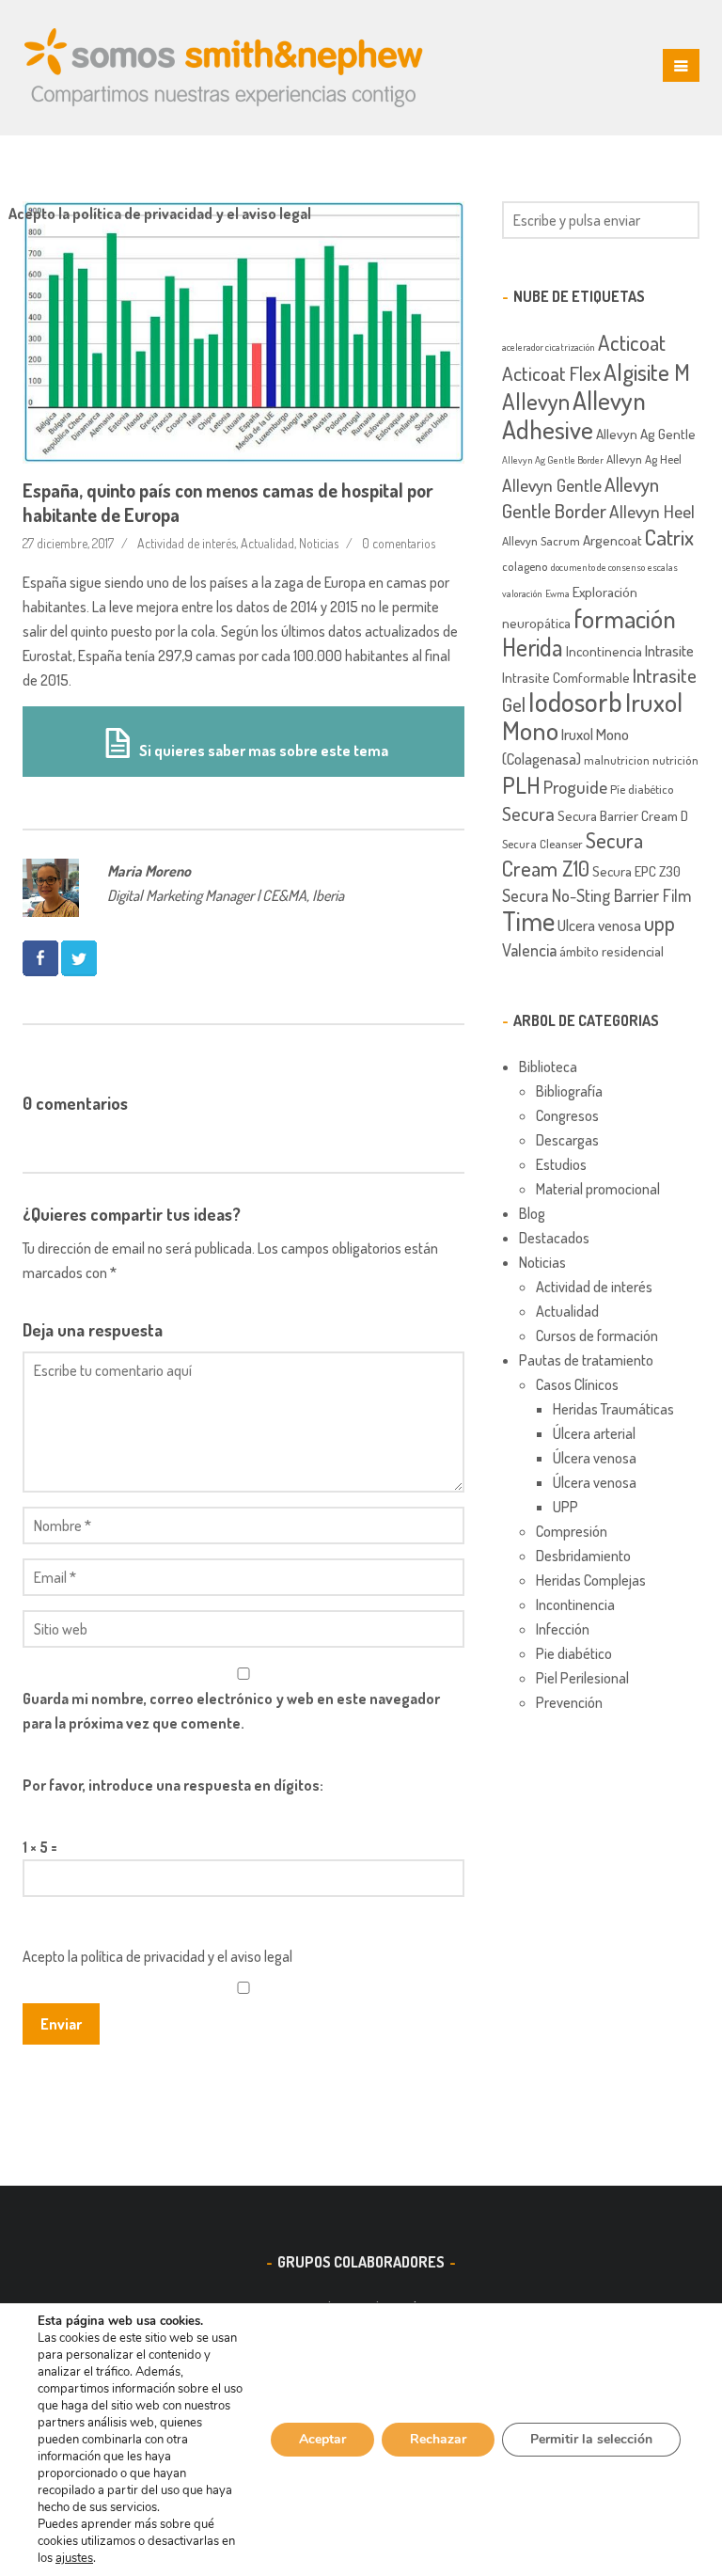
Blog (532, 1213)
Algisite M (647, 371)
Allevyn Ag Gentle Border (553, 460)
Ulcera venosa (599, 925)
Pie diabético (574, 1653)
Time (528, 921)
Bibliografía (569, 1091)
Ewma (557, 593)
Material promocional (598, 1189)
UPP (565, 1507)
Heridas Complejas (591, 1580)
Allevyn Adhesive (574, 414)
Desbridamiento (583, 1556)
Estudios (561, 1164)
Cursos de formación (597, 1335)
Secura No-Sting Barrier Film (596, 895)
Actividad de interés (187, 543)
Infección (563, 1629)
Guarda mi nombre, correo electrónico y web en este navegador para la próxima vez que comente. (231, 1711)
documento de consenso (598, 567)
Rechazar (438, 2439)
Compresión (572, 1531)
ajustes (74, 2558)
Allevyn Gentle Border (581, 497)
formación (625, 618)
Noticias (319, 543)
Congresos (567, 1115)
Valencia (529, 949)
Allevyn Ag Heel (644, 459)
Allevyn (536, 401)
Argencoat (612, 540)
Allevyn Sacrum (541, 541)
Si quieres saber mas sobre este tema (262, 751)
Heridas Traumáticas (613, 1409)
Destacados (554, 1238)
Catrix (669, 537)
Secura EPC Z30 (636, 871)
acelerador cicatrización (549, 347)
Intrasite (669, 650)
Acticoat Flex (551, 373)
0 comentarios (399, 543)
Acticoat (632, 342)
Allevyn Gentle (552, 485)
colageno (525, 566)
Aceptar (322, 2439)
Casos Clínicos (577, 1384)
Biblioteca (548, 1067)
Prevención (569, 1702)
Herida (533, 647)
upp (659, 923)
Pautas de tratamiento (586, 1360)
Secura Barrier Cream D (623, 815)
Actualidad (267, 543)
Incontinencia (604, 651)
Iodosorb (575, 701)
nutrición (675, 760)
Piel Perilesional (582, 1678)
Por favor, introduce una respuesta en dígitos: (173, 1785)
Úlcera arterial (594, 1433)
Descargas (567, 1140)
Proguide (575, 787)
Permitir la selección (591, 2439)
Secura (528, 814)
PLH (521, 784)
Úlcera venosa (595, 1458)
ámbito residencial (612, 951)
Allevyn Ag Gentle (646, 434)
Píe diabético (642, 789)
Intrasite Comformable (566, 677)
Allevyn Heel (652, 511)
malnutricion (617, 760)
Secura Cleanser (542, 844)
